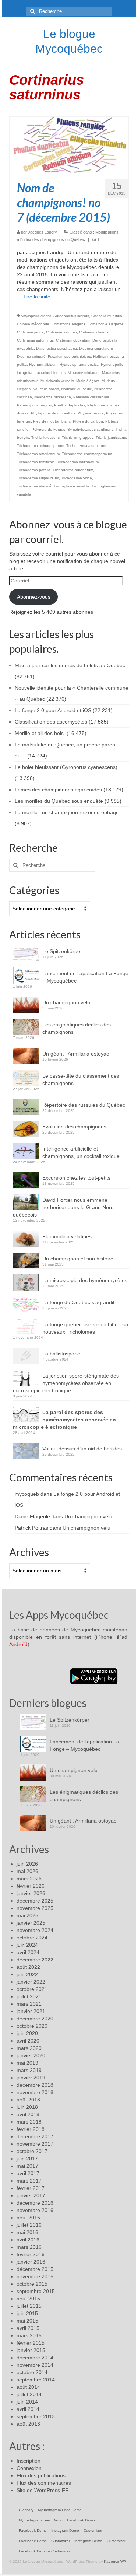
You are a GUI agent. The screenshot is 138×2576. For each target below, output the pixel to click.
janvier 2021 (31, 2011)
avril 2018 (28, 2114)
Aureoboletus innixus (71, 316)
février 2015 (31, 2343)
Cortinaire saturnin (61, 332)
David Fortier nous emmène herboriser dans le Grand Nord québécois (63, 1207)
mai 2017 (27, 2166)
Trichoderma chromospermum (87, 454)
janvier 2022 (31, 1982)
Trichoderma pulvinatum (73, 470)
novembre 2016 (35, 2210)
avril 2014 (28, 2409)
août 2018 (28, 2100)
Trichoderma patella (34, 470)
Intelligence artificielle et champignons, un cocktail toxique (81, 1152)
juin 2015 (27, 2313)
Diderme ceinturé (31, 356)
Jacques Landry (43, 232)
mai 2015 (27, 2321)
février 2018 (31, 2129)
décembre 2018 (35, 2085)
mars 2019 (29, 2070)
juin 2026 (27, 1864)
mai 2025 (27, 1915)
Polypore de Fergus (48, 429)
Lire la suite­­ (37, 297)
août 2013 (28, 2424)
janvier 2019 (31, 2078)
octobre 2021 (32, 1989)
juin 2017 (27, 2159)
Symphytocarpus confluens (90, 429)
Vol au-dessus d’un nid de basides (82, 1449)
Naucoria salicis (46, 389)
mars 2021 (29, 2004)
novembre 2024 (35, 1930)
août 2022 (28, 1967)
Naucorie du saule (77, 389)
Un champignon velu (66, 1002)
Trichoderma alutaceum (86, 446)
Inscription (29, 2461)
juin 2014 (27, 2402)
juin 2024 (27, 1945)
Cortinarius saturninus (35, 340)
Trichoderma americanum (38, 454)
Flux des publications (41, 2475)
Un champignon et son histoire (78, 1259)
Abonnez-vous (34, 597)
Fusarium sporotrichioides (69, 356)
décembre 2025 (35, 1901)
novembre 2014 (35, 2365)
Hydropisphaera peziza (79, 365)
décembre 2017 (35, 2136)
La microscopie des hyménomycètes (85, 1280)
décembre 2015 (35, 2269)
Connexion (29, 2468)
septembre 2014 (36, 2380)
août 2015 (28, 2299)
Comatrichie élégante (106, 324)
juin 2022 (27, 1974)
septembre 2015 (36, 2291)
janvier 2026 (31, 1893)
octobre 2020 (32, 2026)
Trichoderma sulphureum (38, 478)
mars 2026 (29, 1879)
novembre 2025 (35, 1908)
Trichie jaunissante (112, 437)
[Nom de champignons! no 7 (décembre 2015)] (69, 144)
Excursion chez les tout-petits (76, 1178)
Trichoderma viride (77, 478)
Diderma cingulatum (96, 348)
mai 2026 (27, 1871)
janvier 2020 (31, 2055)
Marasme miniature (84, 373)
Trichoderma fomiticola (36, 462)
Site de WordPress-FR (43, 2490)
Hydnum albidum (43, 365)
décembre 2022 (35, 1960)
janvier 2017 (31, 2195)
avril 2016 (28, 2240)
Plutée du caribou (88, 421)
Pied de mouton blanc (52, 421)
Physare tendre (91, 413)
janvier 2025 (31, 1923)
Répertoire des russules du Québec (84, 1105)
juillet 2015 (29, 2306)
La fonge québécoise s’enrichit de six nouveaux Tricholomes (85, 1328)
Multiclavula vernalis (57, 381)
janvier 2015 (31, 2350)
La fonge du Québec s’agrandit (78, 1302)
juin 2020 (27, 2033)
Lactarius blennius (50, 373)
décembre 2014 (35, 2358)
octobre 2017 (32, 2151)
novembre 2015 (35, 2276)
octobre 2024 (32, 1938)
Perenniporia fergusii (34, 405)
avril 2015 (28, 2328)
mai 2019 (27, 2063)
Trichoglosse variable (72, 486)
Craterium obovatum (73, 340)
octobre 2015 (32, 2284)
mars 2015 (29, 2335)
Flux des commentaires (44, 2483)
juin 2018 (27, 2107)
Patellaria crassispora (91, 397)
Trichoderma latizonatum (78, 462)
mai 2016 (27, 2232)
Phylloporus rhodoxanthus (53, 413)
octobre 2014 (32, 2372)
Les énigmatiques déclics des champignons (77, 1028)
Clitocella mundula (107, 316)
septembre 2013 (36, 2416)
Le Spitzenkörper (62, 951)
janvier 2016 (31, 2262)
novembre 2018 (35, 2092)
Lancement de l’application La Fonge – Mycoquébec (85, 977)
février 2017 (31, 2188)
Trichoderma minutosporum (40, 446)
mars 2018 (29, 2122)
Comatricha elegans (68, 324)
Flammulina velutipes (67, 1236)
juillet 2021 (29, 1996)
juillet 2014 (29, 2394)
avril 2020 (28, 2041)
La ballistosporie (61, 1354)
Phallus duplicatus (70, 405)
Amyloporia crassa (36, 316)
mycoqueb (27, 1494)
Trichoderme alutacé (34, 486)
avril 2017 (28, 2173)
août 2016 (28, 2218)
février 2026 (31, 1886)
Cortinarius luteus (94, 332)
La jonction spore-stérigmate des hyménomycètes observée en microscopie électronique (66, 1383)
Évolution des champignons (74, 1127)
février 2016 (31, 2254)
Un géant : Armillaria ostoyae (76, 1054)
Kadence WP (115, 2561)
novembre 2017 (35, 2144)
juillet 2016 (29, 2225)
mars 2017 (29, 2181)
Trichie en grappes (78, 437)
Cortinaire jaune (30, 332)
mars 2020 (29, 2048)
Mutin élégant (88, 381)
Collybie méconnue (33, 324)
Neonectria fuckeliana (53, 397)
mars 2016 (29, 2247)
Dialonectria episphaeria (56, 348)
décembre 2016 (35, 2203)
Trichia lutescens (45, 437)
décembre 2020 (35, 2019)
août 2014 (28, 2387)
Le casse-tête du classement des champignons (81, 1079)
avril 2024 (28, 1952)
